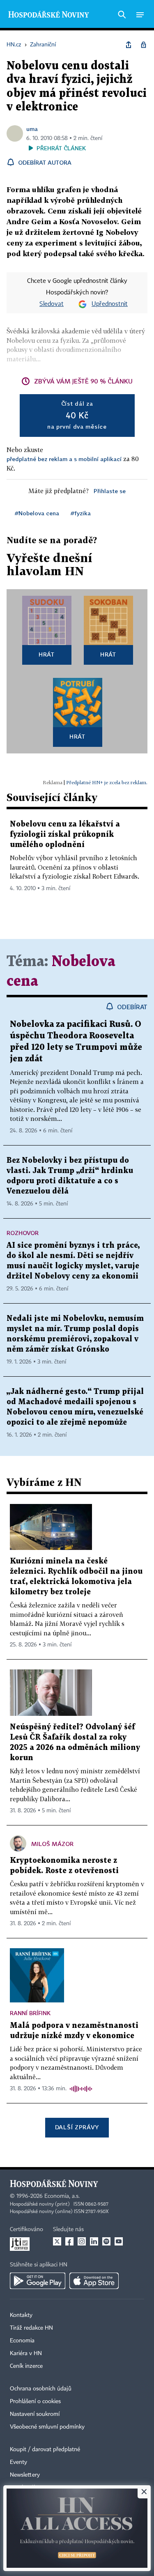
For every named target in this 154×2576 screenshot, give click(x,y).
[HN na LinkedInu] (94, 2241)
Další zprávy (77, 2127)
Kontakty (21, 2315)
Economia (22, 2341)
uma (32, 129)
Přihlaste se (110, 491)
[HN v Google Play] (38, 2281)
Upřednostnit (110, 304)
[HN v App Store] (94, 2281)
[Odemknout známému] (143, 45)
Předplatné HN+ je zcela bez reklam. (107, 782)
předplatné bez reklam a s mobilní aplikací (64, 459)
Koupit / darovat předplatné (45, 2450)
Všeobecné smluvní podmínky (47, 2427)
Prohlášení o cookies (35, 2402)
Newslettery (25, 2475)
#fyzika (81, 513)
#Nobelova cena (37, 513)
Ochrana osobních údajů (41, 2389)
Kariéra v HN (26, 2353)
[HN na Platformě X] (57, 2241)
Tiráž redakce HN (31, 2328)
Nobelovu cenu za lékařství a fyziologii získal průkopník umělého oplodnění (65, 835)
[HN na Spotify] (106, 2241)
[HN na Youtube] (119, 2241)
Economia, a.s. (62, 2196)
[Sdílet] (129, 45)
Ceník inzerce (26, 2366)
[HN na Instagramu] (82, 2241)
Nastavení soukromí (35, 2414)
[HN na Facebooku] (69, 2241)
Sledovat (52, 304)
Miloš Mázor (52, 1844)
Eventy (18, 2462)
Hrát (47, 654)
